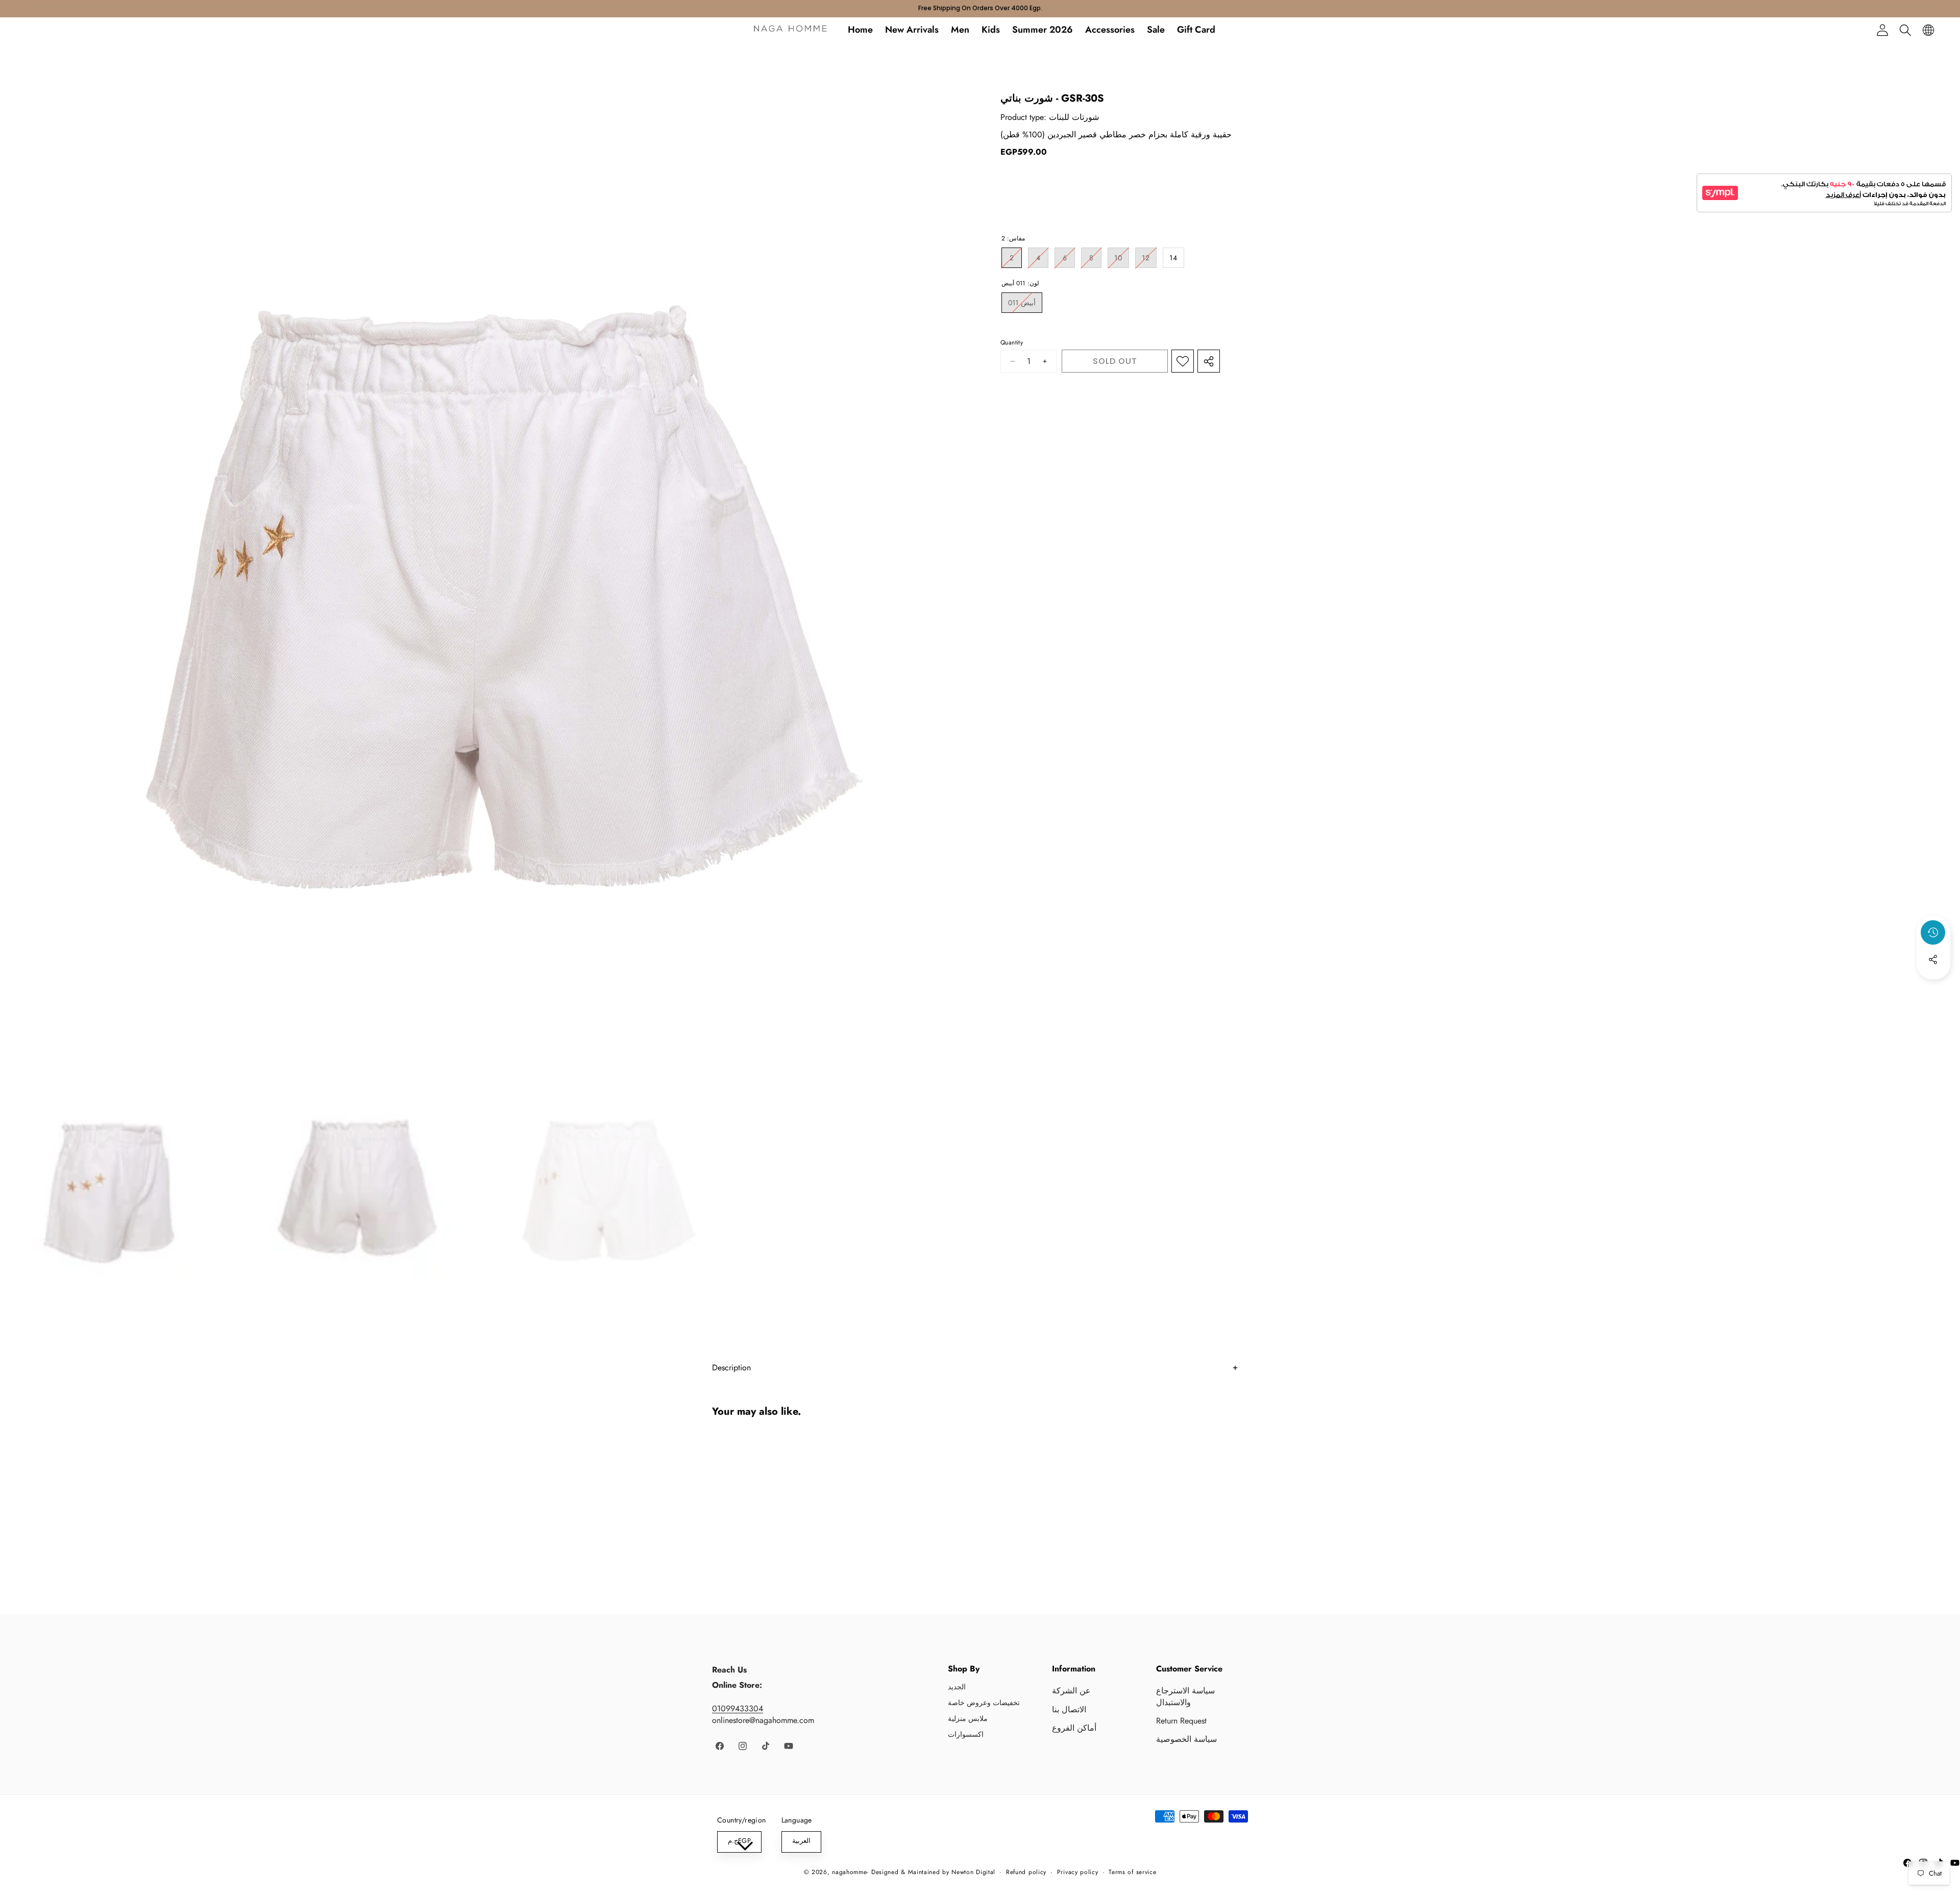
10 (1122, 260)
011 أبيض (1025, 305)
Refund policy (1026, 1872)
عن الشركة (1071, 1691)
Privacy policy (1078, 1872)
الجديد (957, 1687)
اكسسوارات (966, 1734)
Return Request (1181, 1721)
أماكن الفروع (1074, 1728)
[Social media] (1933, 959)
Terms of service (1132, 1872)
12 (1149, 260)
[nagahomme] (790, 30)
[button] (1905, 30)
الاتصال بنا (1069, 1709)
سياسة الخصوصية (1186, 1739)
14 (1173, 258)
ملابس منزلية (968, 1718)
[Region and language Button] (1928, 30)
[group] (118, 1186)
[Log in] (1882, 30)
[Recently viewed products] (1933, 932)
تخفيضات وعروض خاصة (984, 1703)
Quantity (1012, 343)
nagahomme (849, 1872)
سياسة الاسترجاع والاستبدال (1185, 1696)
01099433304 (738, 1708)
